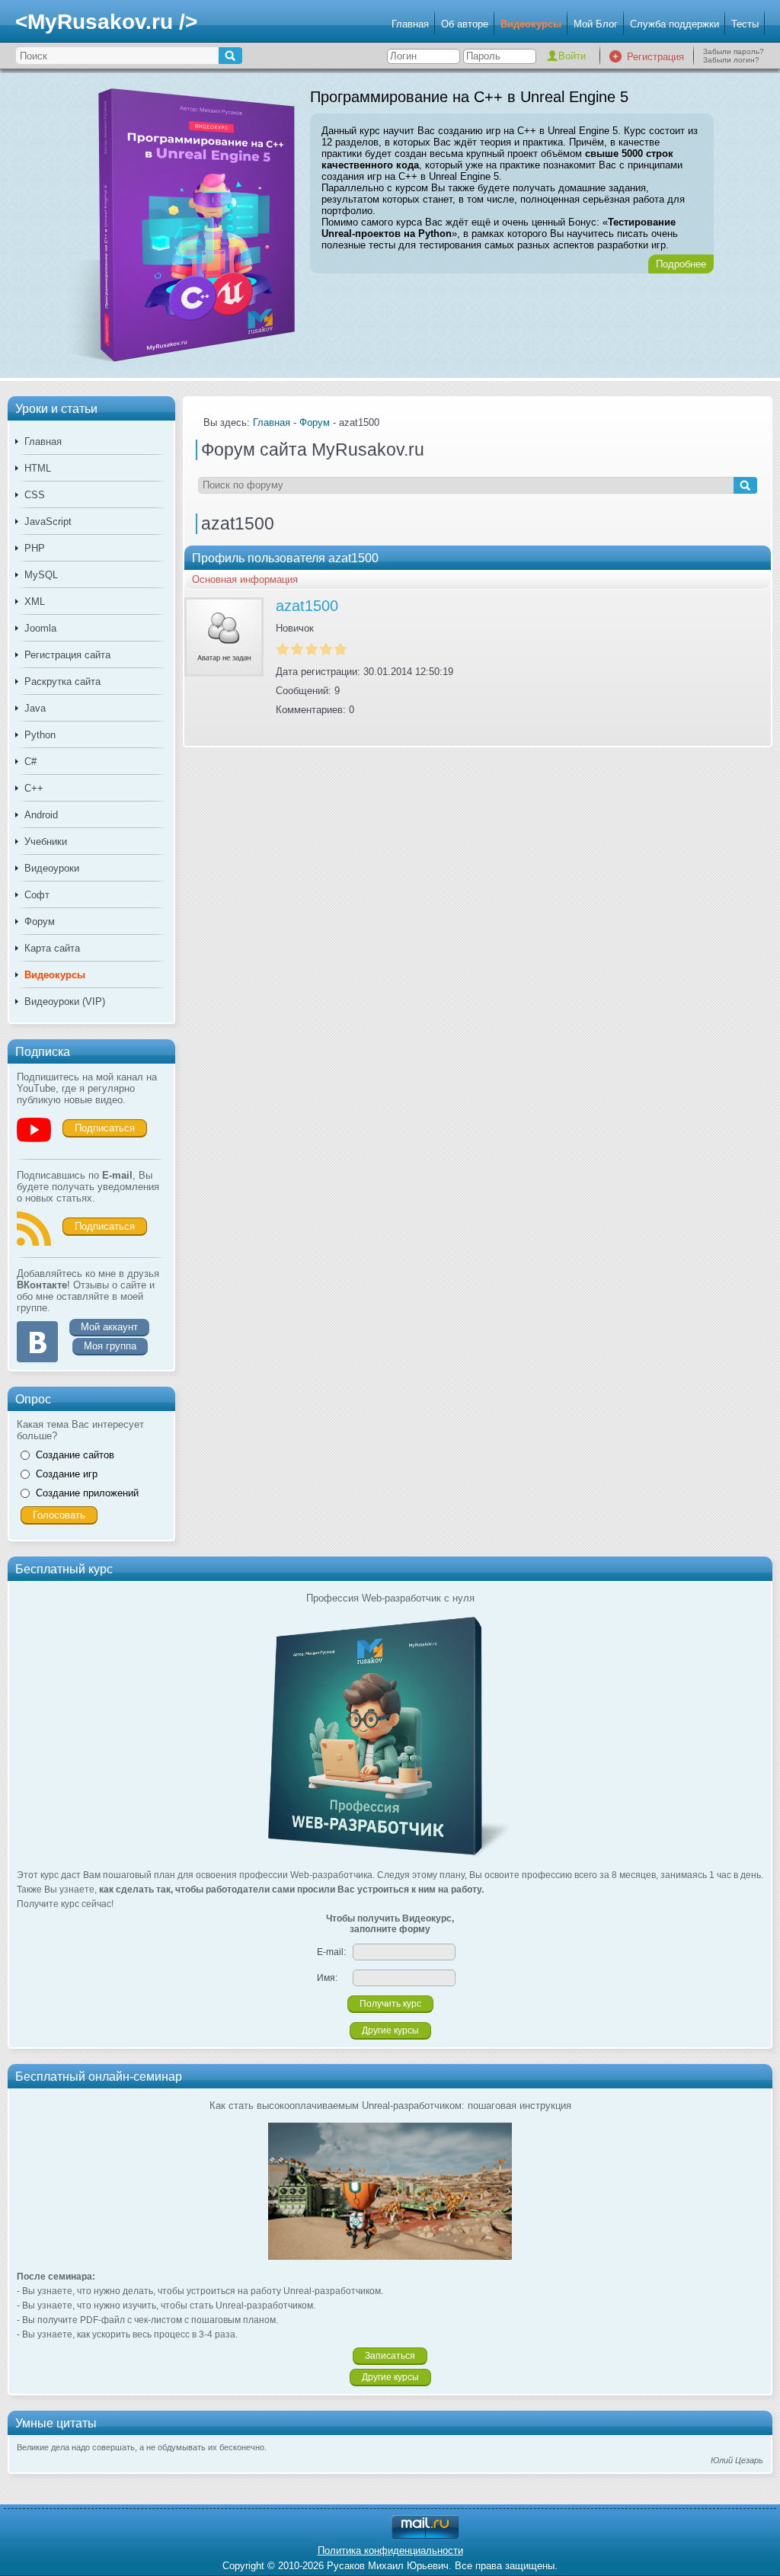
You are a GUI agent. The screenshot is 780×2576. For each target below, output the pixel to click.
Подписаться (105, 1128)
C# (30, 762)
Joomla (40, 628)
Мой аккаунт (109, 1327)
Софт (37, 895)
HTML (38, 468)
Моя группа (110, 1346)
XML (35, 602)
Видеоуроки (52, 868)
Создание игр (67, 1474)
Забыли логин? (731, 60)
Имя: (327, 1978)
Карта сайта (52, 948)
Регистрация (655, 57)
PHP (35, 548)
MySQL (41, 575)
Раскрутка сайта (62, 682)
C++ (34, 788)
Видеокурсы (531, 24)
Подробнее (681, 264)
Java (35, 708)
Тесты (745, 24)
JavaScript (48, 522)
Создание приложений (87, 1493)
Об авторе (465, 24)
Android (41, 815)
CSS (35, 495)
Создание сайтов (75, 1455)
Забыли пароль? (734, 51)
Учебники (46, 842)
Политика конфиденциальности (390, 2550)
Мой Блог (596, 24)
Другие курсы (390, 2030)
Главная (410, 24)
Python (40, 735)
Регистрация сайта (67, 655)
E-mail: (331, 1952)
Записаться (390, 2356)
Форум (40, 922)
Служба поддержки (675, 24)
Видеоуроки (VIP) (65, 1002)
